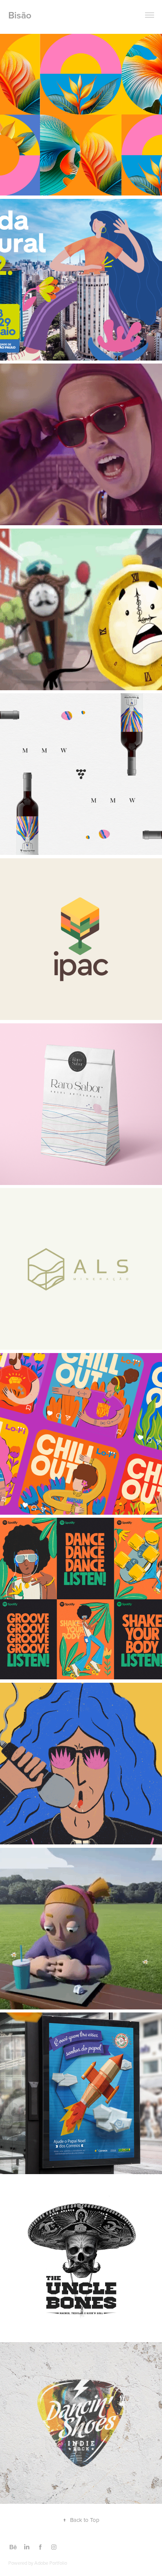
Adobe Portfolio (51, 2563)
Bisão (20, 15)
